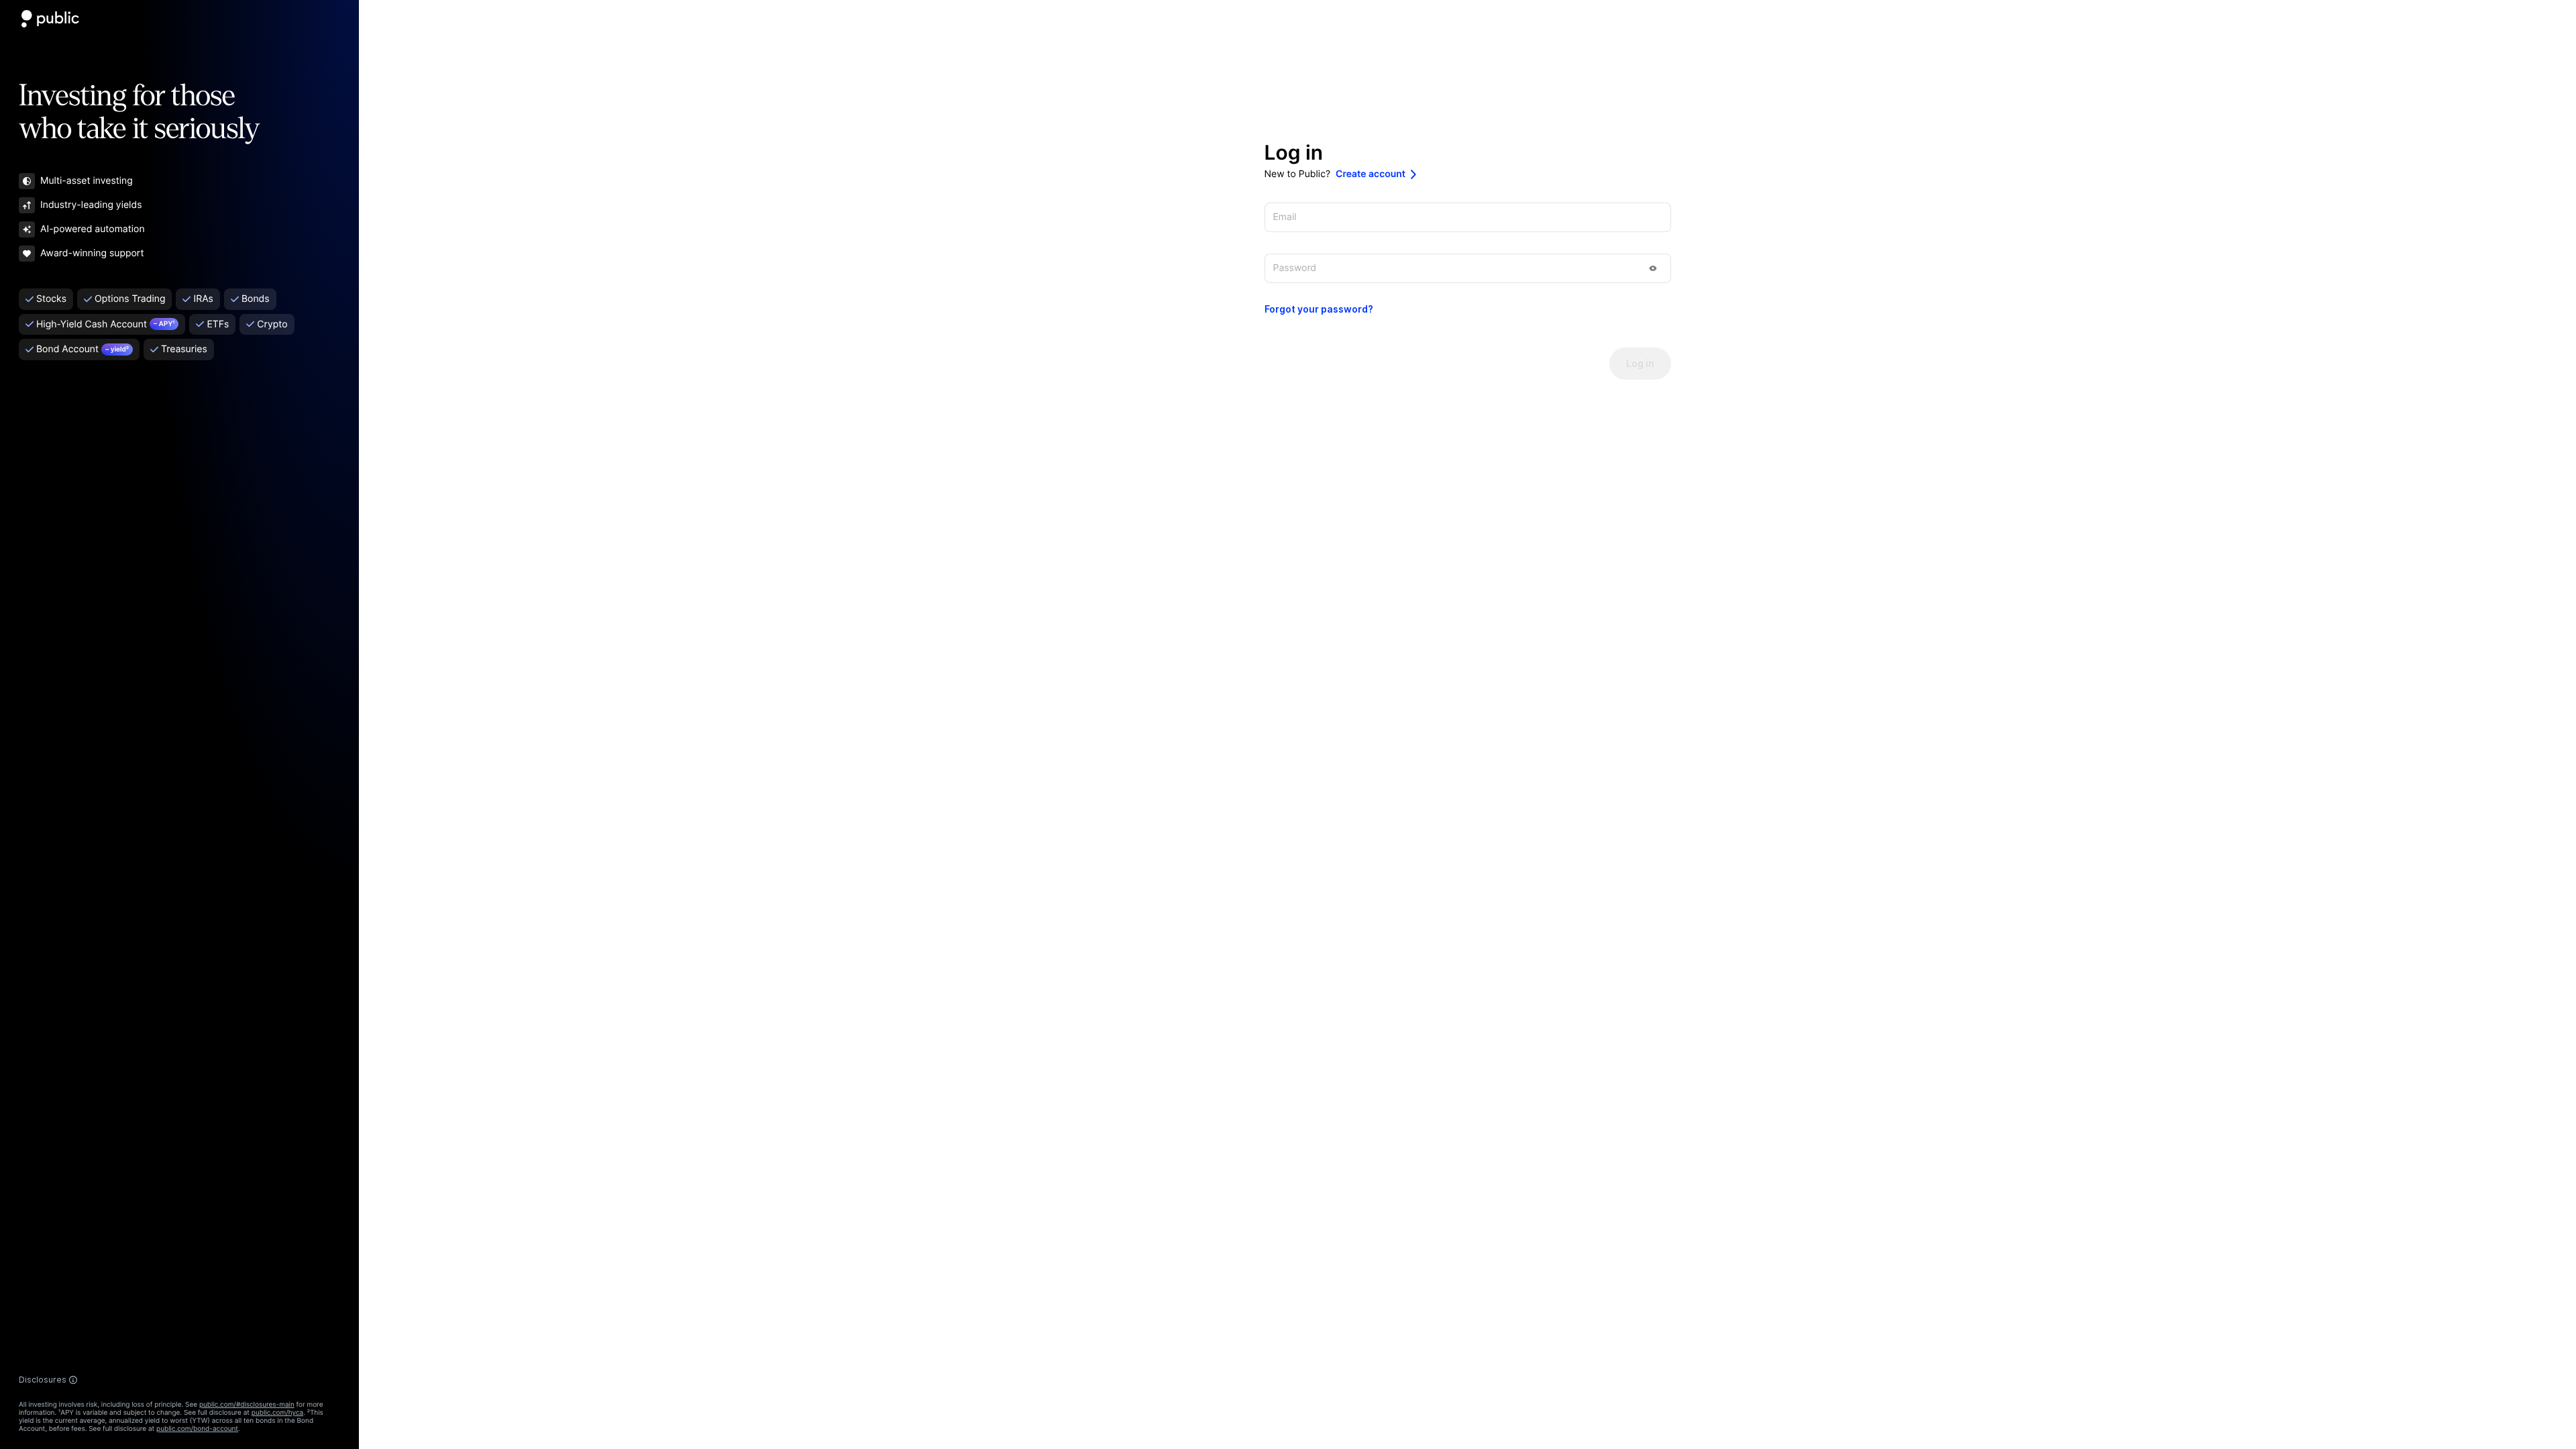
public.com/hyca (277, 1413)
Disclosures (43, 1380)
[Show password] (1653, 268)
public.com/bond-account (197, 1429)
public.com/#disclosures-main (247, 1405)
